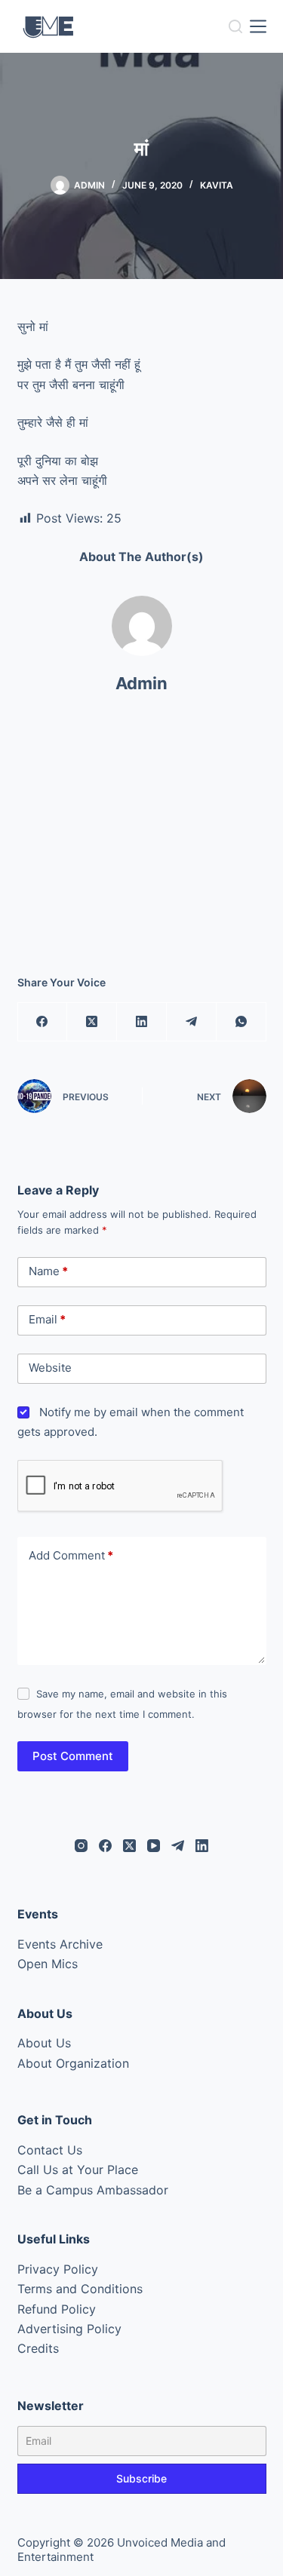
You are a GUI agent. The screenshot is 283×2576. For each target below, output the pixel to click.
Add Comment (71, 1555)
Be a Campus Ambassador (93, 2190)
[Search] (235, 26)
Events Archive (60, 1944)
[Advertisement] (142, 841)
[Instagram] (81, 1846)
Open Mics (48, 1964)
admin (141, 683)
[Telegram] (192, 1022)
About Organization (73, 2063)
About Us (44, 2043)
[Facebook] (43, 1022)
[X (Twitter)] (92, 1022)
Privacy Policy (58, 2269)
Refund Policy (57, 2309)
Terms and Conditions (80, 2289)
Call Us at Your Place (78, 2170)
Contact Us (50, 2150)
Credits (38, 2348)
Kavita (217, 185)
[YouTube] (154, 1846)
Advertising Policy (69, 2329)
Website (50, 1368)
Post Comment (73, 1756)
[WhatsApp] (241, 1022)
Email (47, 1319)
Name (48, 1271)
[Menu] (258, 26)
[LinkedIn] (142, 1022)
